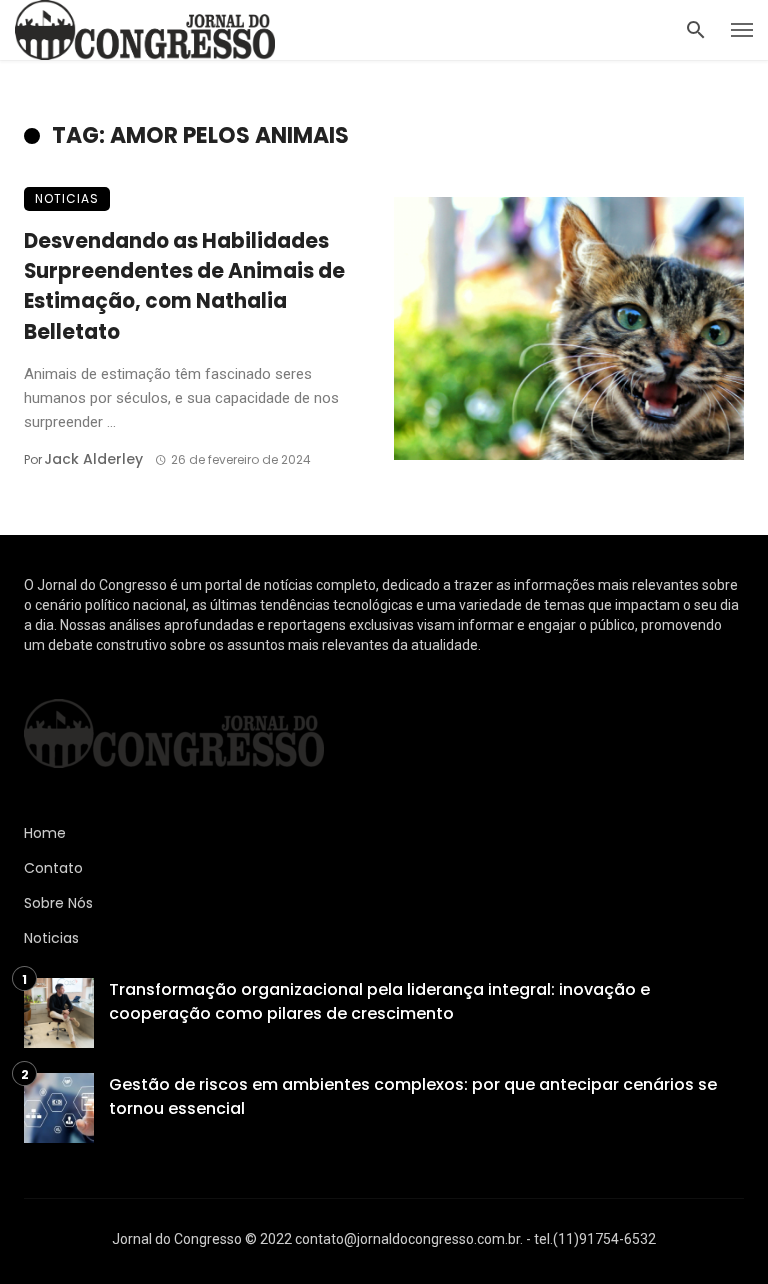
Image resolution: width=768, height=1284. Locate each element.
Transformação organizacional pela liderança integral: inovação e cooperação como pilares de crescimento (379, 1001)
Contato (53, 868)
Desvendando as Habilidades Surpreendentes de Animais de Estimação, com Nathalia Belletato (184, 286)
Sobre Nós (58, 903)
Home (45, 833)
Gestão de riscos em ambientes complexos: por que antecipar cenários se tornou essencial (413, 1096)
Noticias (67, 198)
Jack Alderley (93, 459)
